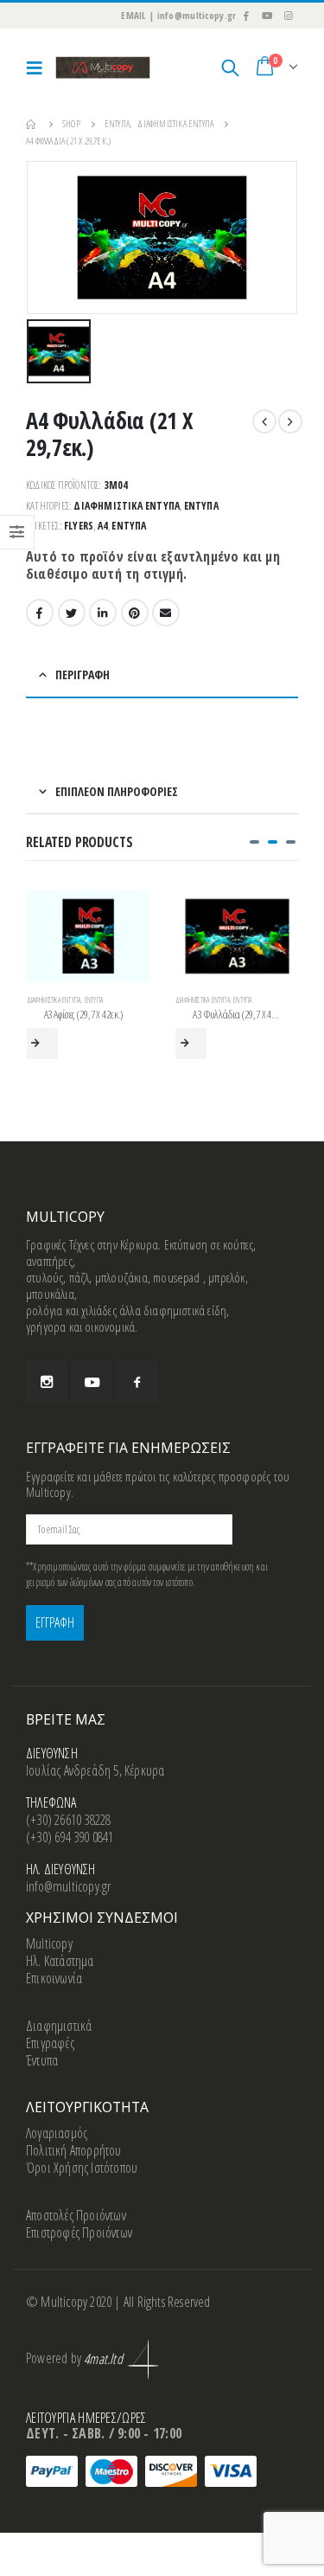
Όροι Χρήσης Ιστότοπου (82, 2168)
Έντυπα (201, 506)
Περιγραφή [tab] (83, 675)
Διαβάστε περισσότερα (42, 1044)
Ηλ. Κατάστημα (60, 1961)
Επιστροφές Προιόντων (79, 2232)
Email (166, 613)
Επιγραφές (50, 2043)
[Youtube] (267, 16)
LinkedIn (103, 613)
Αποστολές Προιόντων (76, 2215)
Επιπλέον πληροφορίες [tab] (117, 791)
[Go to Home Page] (32, 124)
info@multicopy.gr (68, 1886)
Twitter (72, 613)
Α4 (103, 526)
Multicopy (49, 1943)
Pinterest (135, 613)
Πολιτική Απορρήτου (74, 2150)
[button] (254, 842)
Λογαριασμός (57, 2133)
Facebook (40, 613)
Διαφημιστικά (59, 2026)
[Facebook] (245, 16)
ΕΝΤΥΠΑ (129, 526)
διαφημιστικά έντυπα (127, 506)
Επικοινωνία (54, 1978)
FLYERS (79, 526)
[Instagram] (289, 16)
